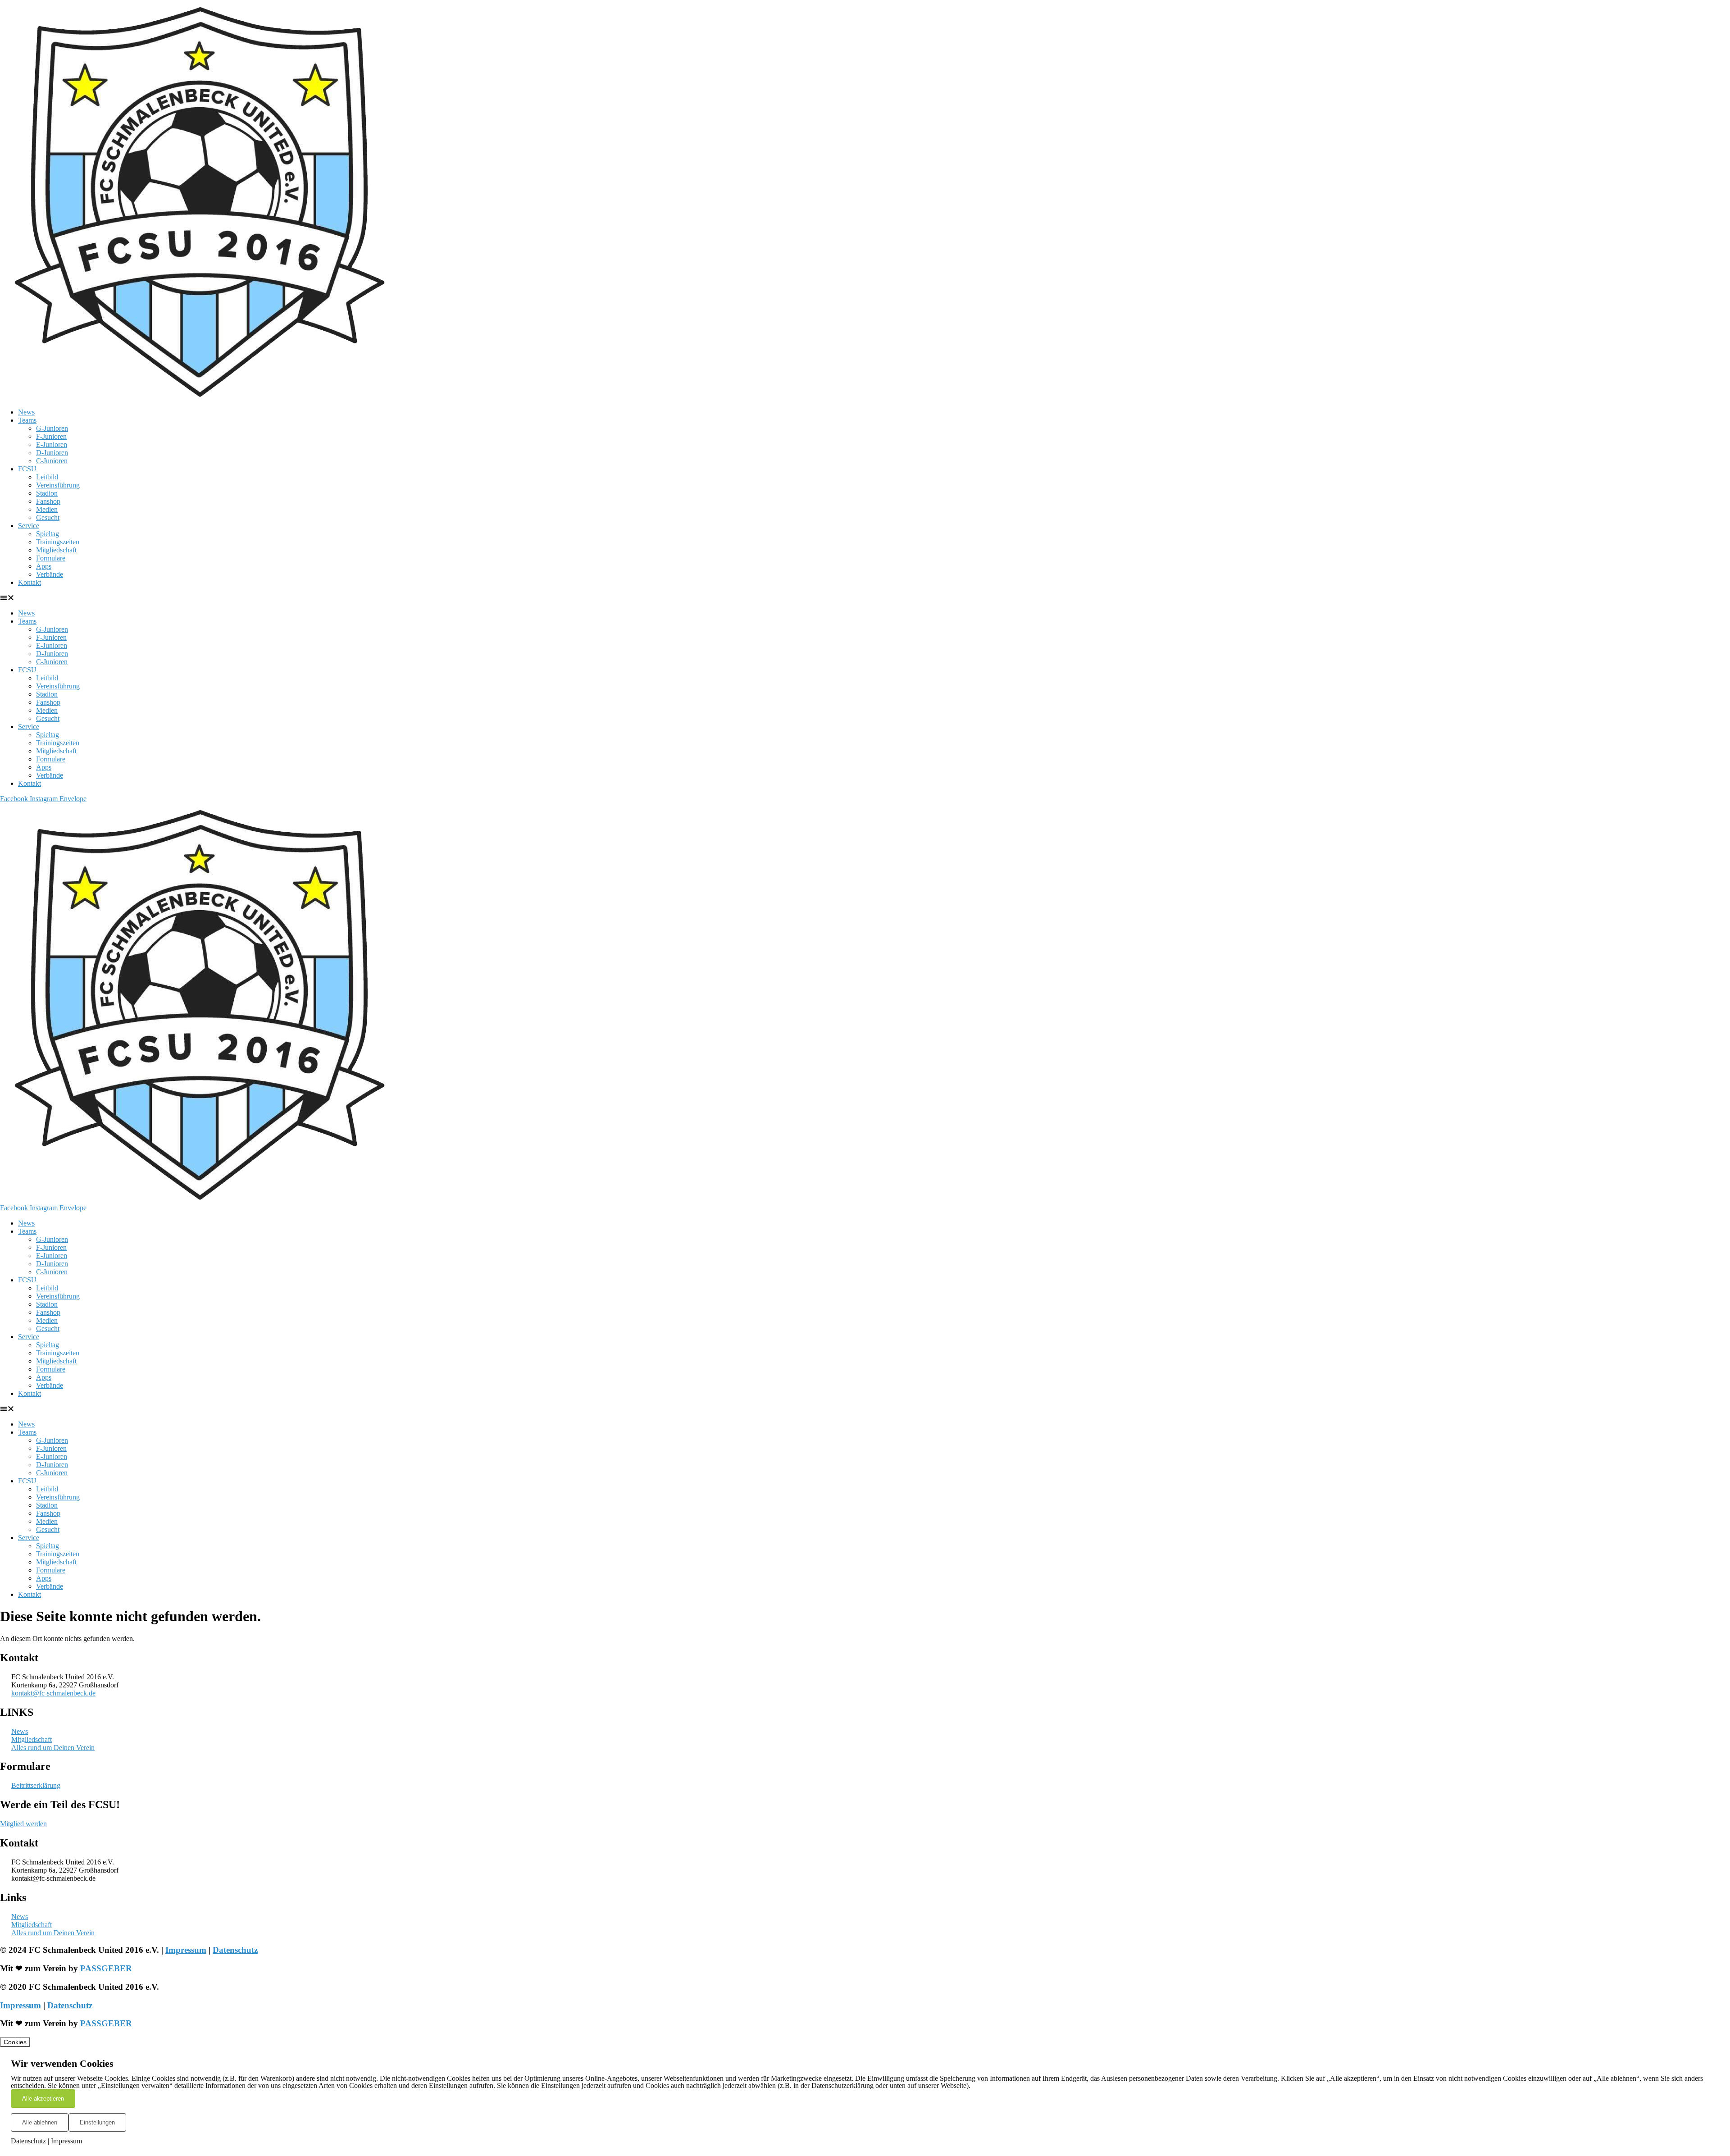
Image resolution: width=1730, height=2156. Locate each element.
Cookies (15, 2042)
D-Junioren (52, 453)
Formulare (51, 558)
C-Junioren (52, 461)
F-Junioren (51, 436)
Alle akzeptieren (43, 2099)
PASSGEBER (106, 1968)
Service (29, 526)
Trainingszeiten (58, 542)
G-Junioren (52, 428)
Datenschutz (235, 1950)
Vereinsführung (58, 485)
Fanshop (48, 501)
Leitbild (47, 477)
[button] (865, 598)
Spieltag (48, 534)
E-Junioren (52, 444)
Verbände (50, 574)
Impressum (186, 1950)
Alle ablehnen (40, 2122)
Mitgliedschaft (56, 550)
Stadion (47, 493)
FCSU (27, 469)
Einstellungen (97, 2122)
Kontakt (30, 582)
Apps (44, 566)
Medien (47, 509)
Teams (27, 420)
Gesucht (48, 517)
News (26, 412)
